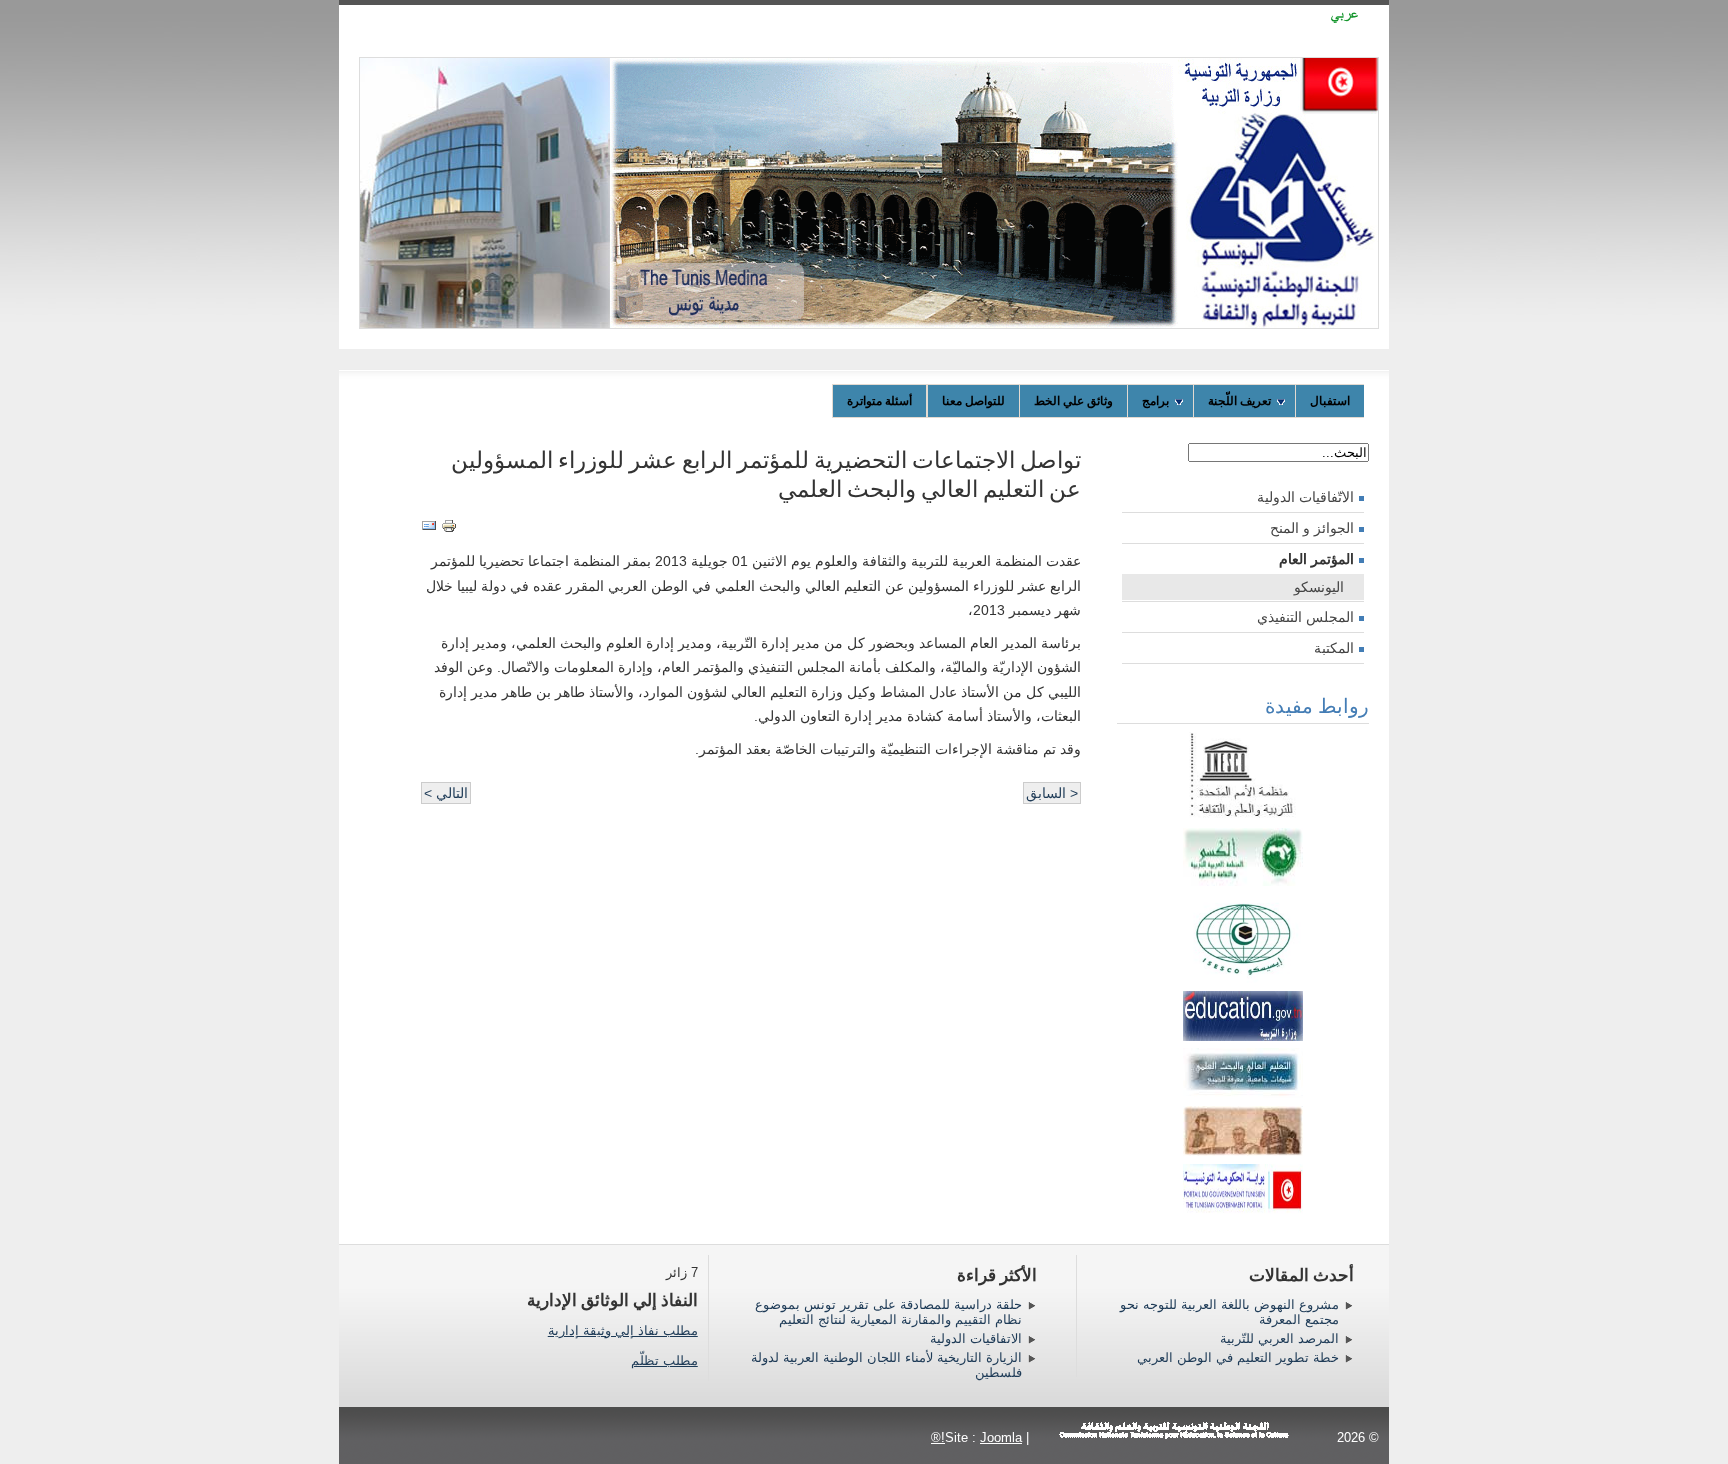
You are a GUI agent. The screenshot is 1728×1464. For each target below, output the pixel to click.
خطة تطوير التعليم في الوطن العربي (1238, 1357)
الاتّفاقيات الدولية (1305, 497)
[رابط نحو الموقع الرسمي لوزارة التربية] (1243, 1036)
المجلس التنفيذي (1305, 617)
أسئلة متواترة (879, 401)
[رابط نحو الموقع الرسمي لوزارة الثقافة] (1243, 1151)
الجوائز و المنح (1312, 528)
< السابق (1052, 793)
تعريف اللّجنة (1239, 401)
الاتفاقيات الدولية (976, 1338)
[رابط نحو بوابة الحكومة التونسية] (1243, 1184)
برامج (1155, 401)
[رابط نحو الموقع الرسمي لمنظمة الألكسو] (1243, 881)
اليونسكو (1319, 587)
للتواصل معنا (973, 401)
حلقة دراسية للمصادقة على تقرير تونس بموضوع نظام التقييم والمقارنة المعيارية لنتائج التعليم (888, 1312)
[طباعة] (449, 529)
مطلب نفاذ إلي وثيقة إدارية (623, 1330)
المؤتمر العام (1316, 559)
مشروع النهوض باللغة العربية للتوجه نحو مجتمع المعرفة (1229, 1312)
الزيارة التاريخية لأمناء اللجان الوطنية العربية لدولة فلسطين (886, 1365)
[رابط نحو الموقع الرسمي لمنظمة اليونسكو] (1243, 815)
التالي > (446, 793)
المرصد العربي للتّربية (1279, 1338)
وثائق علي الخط (1073, 401)
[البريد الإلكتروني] (429, 529)
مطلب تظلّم (664, 1360)
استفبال (1330, 401)
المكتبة (1334, 648)
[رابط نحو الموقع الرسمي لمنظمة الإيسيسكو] (1243, 978)
